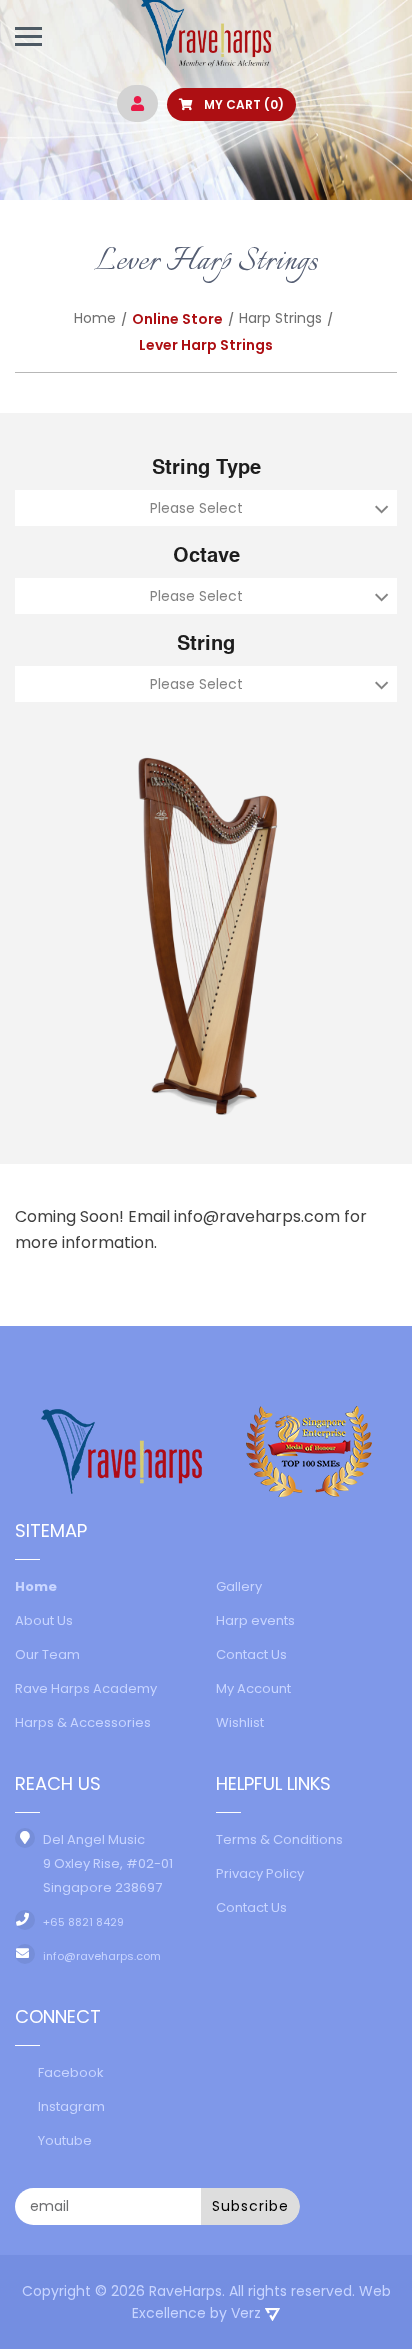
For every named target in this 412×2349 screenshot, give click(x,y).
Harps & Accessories (83, 1722)
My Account (253, 1688)
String (206, 645)
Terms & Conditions (279, 1839)
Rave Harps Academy (86, 1688)
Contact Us (251, 1654)
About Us (44, 1620)
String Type (206, 469)
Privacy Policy (260, 1873)
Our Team (47, 1654)
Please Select (196, 508)
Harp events (255, 1620)
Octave (206, 557)
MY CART (242, 104)
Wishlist (240, 1722)
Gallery (239, 1586)
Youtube (65, 2140)
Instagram (71, 2106)
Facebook (71, 2072)
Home (95, 318)
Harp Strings (280, 318)
